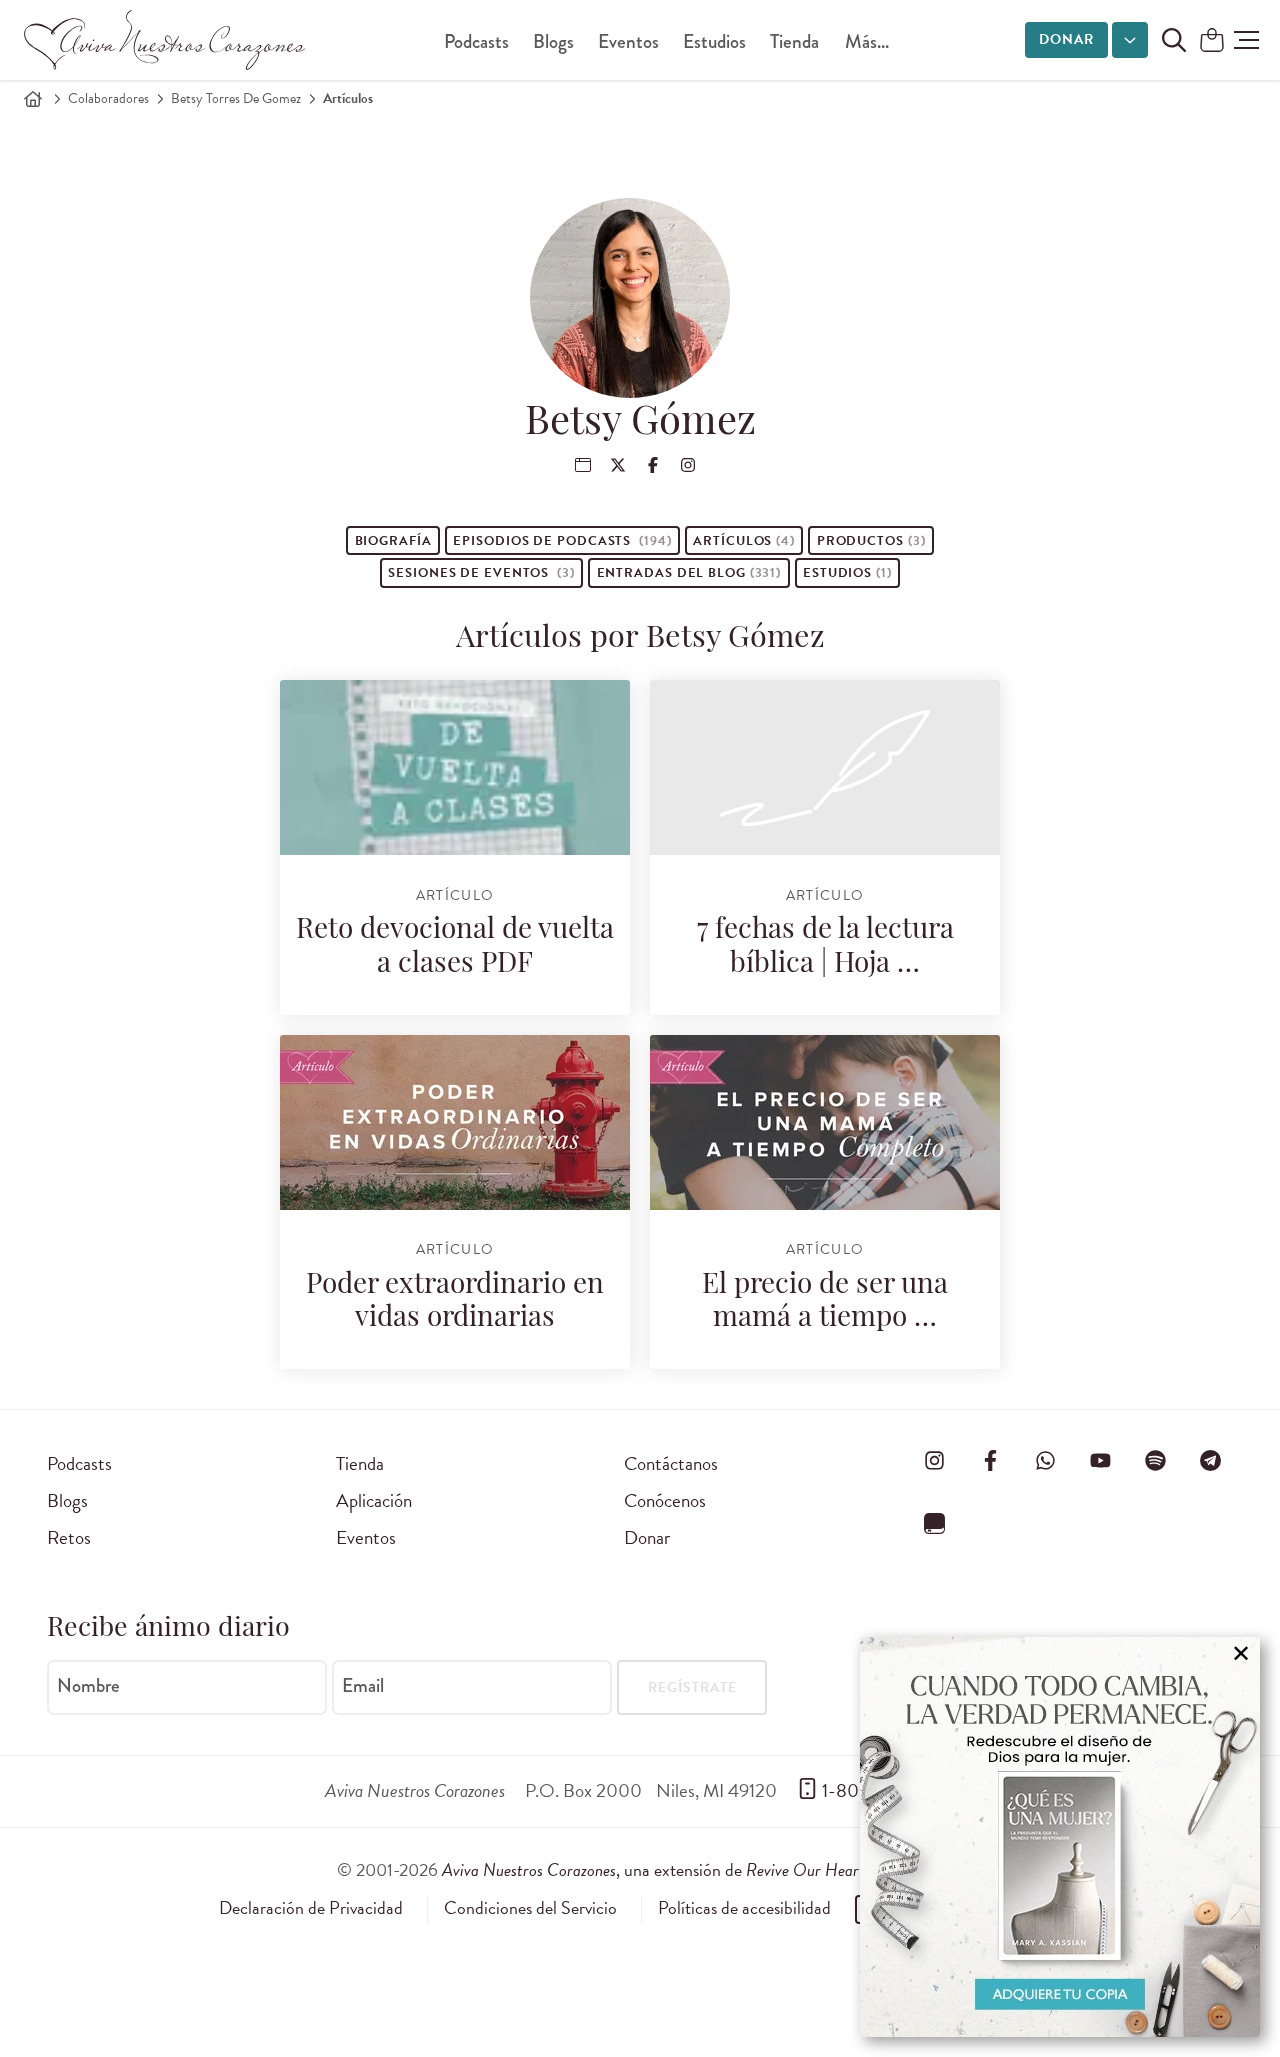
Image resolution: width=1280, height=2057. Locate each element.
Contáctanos (671, 1463)
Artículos (744, 541)
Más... (867, 41)
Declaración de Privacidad (311, 1908)
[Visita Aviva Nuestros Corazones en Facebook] (990, 1460)
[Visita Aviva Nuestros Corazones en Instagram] (935, 1460)
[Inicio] (33, 99)
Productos (871, 541)
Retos (69, 1537)
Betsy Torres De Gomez (236, 98)
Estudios (714, 41)
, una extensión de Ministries (693, 1869)
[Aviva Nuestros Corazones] (166, 40)
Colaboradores (108, 98)
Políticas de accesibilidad (744, 1908)
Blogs (553, 41)
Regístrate (692, 1687)
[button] (1246, 40)
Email (363, 1686)
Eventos (628, 41)
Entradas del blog (689, 573)
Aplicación (374, 1500)
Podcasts (476, 41)
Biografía (393, 541)
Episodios (562, 541)
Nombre (88, 1686)
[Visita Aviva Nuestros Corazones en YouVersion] (935, 1524)
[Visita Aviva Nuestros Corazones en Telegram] (1211, 1460)
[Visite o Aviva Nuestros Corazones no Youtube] (1100, 1460)
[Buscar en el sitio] (1174, 40)
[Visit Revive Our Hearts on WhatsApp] (1045, 1460)
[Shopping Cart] (1212, 41)
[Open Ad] (1060, 1837)
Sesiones (481, 573)
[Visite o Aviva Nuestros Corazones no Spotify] (1156, 1460)
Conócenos (665, 1500)
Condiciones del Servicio (530, 1908)
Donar (1066, 39)
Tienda (794, 41)
